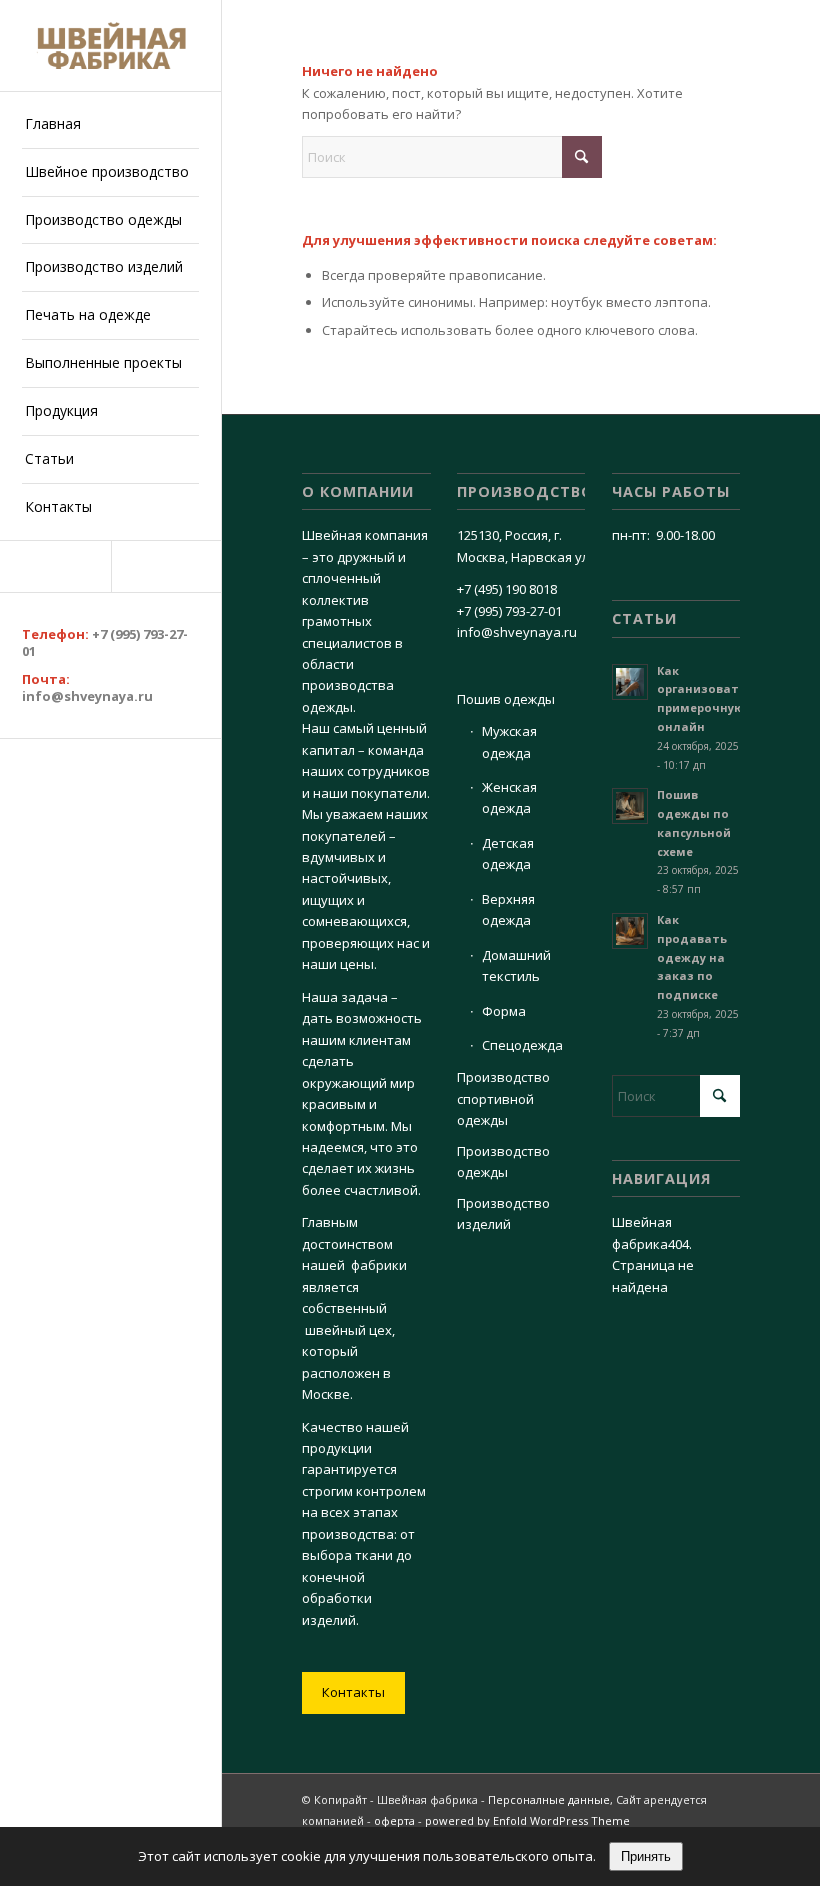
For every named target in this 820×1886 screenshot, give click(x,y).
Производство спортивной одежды (503, 1098)
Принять (646, 1856)
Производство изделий (503, 1213)
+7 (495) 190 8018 (507, 589)
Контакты (353, 1692)
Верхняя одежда (508, 909)
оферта (394, 1820)
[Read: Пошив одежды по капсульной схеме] (630, 806)
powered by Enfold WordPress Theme (527, 1820)
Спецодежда (522, 1045)
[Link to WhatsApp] (166, 566)
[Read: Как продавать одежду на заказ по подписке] (630, 931)
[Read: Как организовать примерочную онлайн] (630, 682)
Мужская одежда (509, 741)
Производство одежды (503, 1161)
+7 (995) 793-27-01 (105, 642)
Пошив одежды (506, 699)
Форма (504, 1011)
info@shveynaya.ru (87, 696)
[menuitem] (110, 125)
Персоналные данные (549, 1799)
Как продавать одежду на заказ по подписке (692, 957)
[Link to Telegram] (55, 566)
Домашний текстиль (516, 965)
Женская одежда (509, 797)
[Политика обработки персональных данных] (110, 45)
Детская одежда (508, 853)
